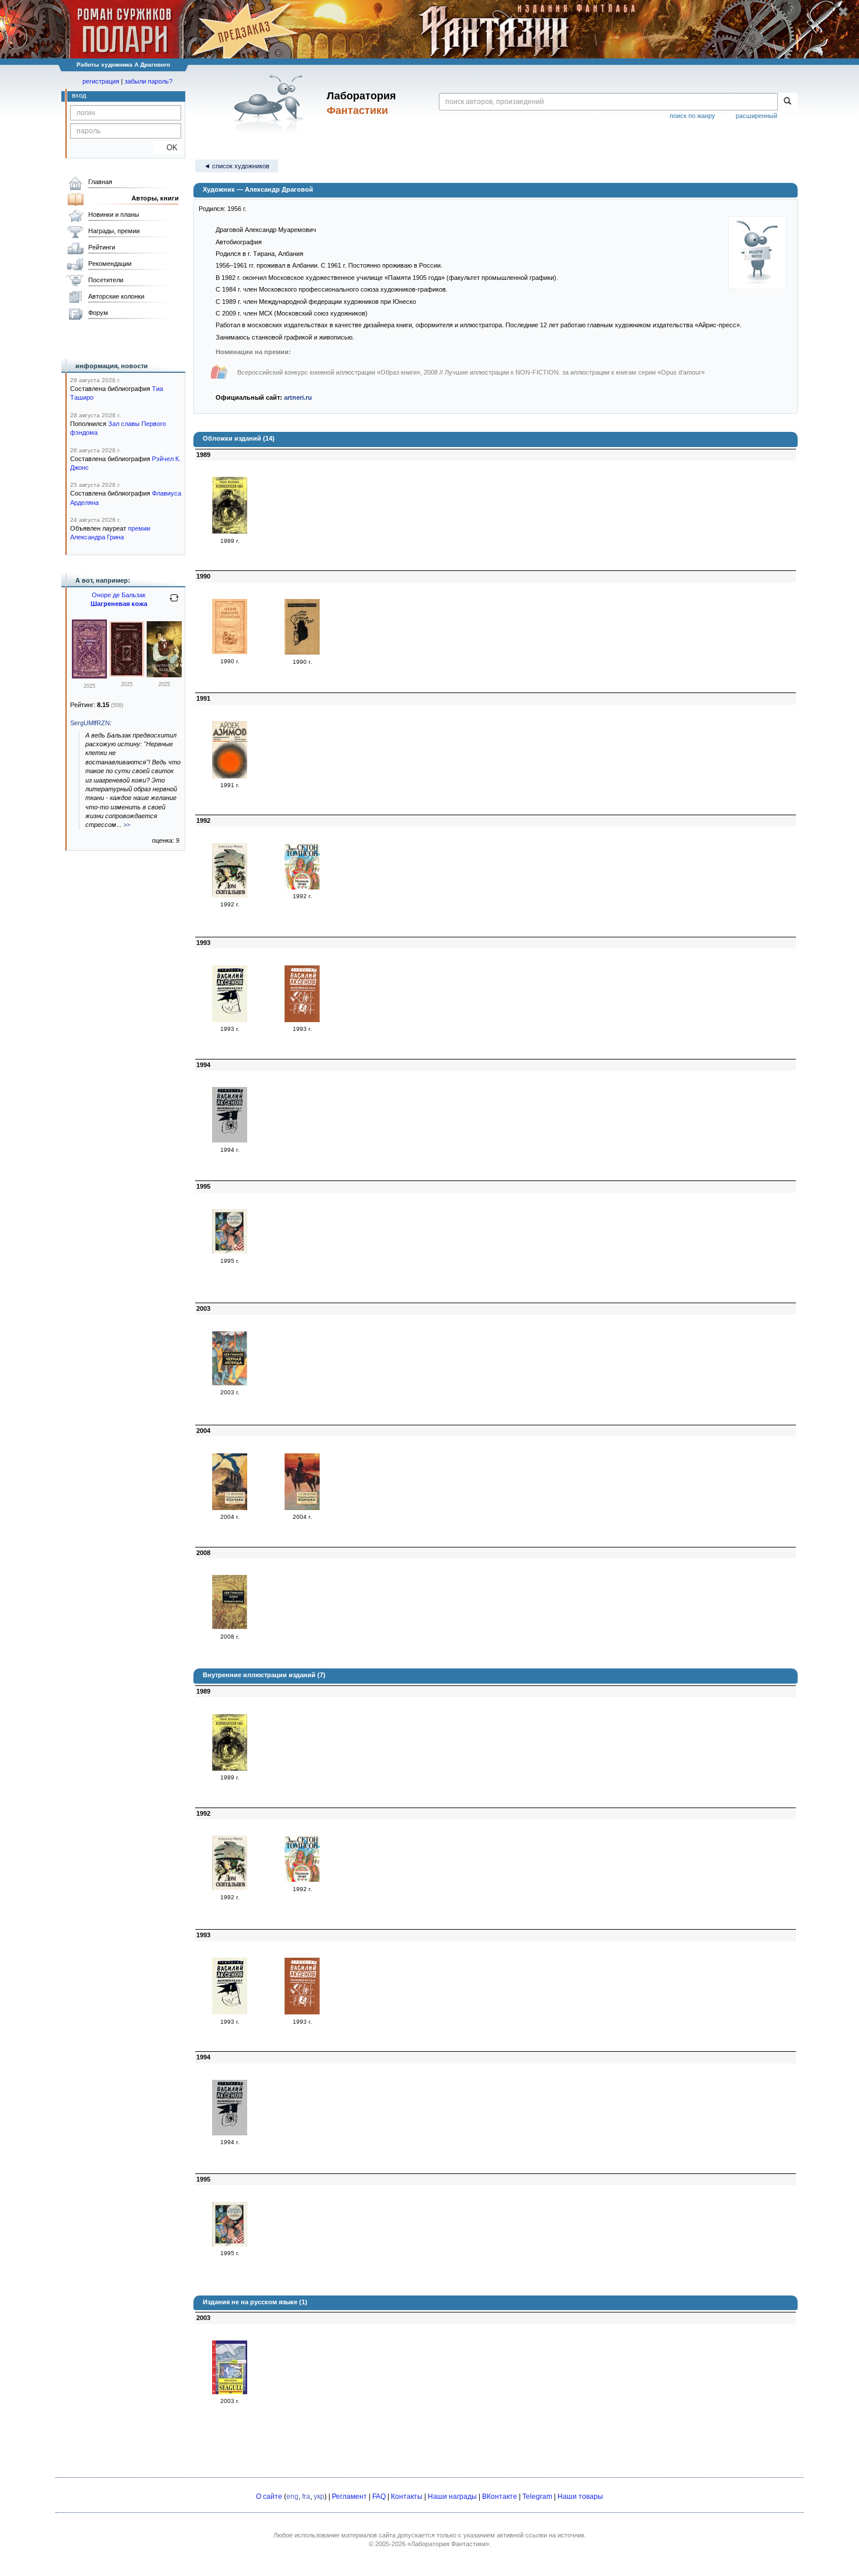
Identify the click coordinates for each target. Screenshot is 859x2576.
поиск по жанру (692, 116)
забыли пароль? (148, 81)
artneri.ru (298, 397)
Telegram (537, 2497)
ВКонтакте (500, 2497)
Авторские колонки (116, 296)
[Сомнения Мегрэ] (302, 652)
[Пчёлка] (230, 1251)
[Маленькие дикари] (302, 887)
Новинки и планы (114, 214)
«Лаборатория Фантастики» (448, 2544)
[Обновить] (174, 603)
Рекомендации (110, 264)
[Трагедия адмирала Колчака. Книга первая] (230, 1508)
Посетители (106, 280)
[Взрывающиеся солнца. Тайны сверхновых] (230, 776)
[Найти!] (787, 102)
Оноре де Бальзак (119, 595)
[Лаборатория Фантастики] (271, 103)
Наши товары (580, 2497)
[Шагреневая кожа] (89, 676)
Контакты (407, 2497)
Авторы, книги (155, 198)
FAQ (379, 2497)
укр (319, 2497)
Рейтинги (102, 247)
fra (306, 2497)
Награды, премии (114, 231)
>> (127, 825)
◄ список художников (237, 166)
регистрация (101, 81)
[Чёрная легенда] (230, 1383)
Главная (100, 182)
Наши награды (452, 2497)
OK (167, 148)
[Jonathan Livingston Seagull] (230, 2392)
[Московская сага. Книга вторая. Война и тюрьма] (302, 1020)
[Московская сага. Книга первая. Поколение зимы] (230, 1020)
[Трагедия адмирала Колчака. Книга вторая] (302, 1508)
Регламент (349, 2497)
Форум (98, 313)
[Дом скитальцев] (230, 895)
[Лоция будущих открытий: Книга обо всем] (230, 652)
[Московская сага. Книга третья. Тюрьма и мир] (230, 1140)
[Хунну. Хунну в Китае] (230, 1627)
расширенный (756, 116)
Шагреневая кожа (119, 604)
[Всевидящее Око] (230, 531)
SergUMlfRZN (90, 723)
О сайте (269, 2497)
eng (292, 2497)
